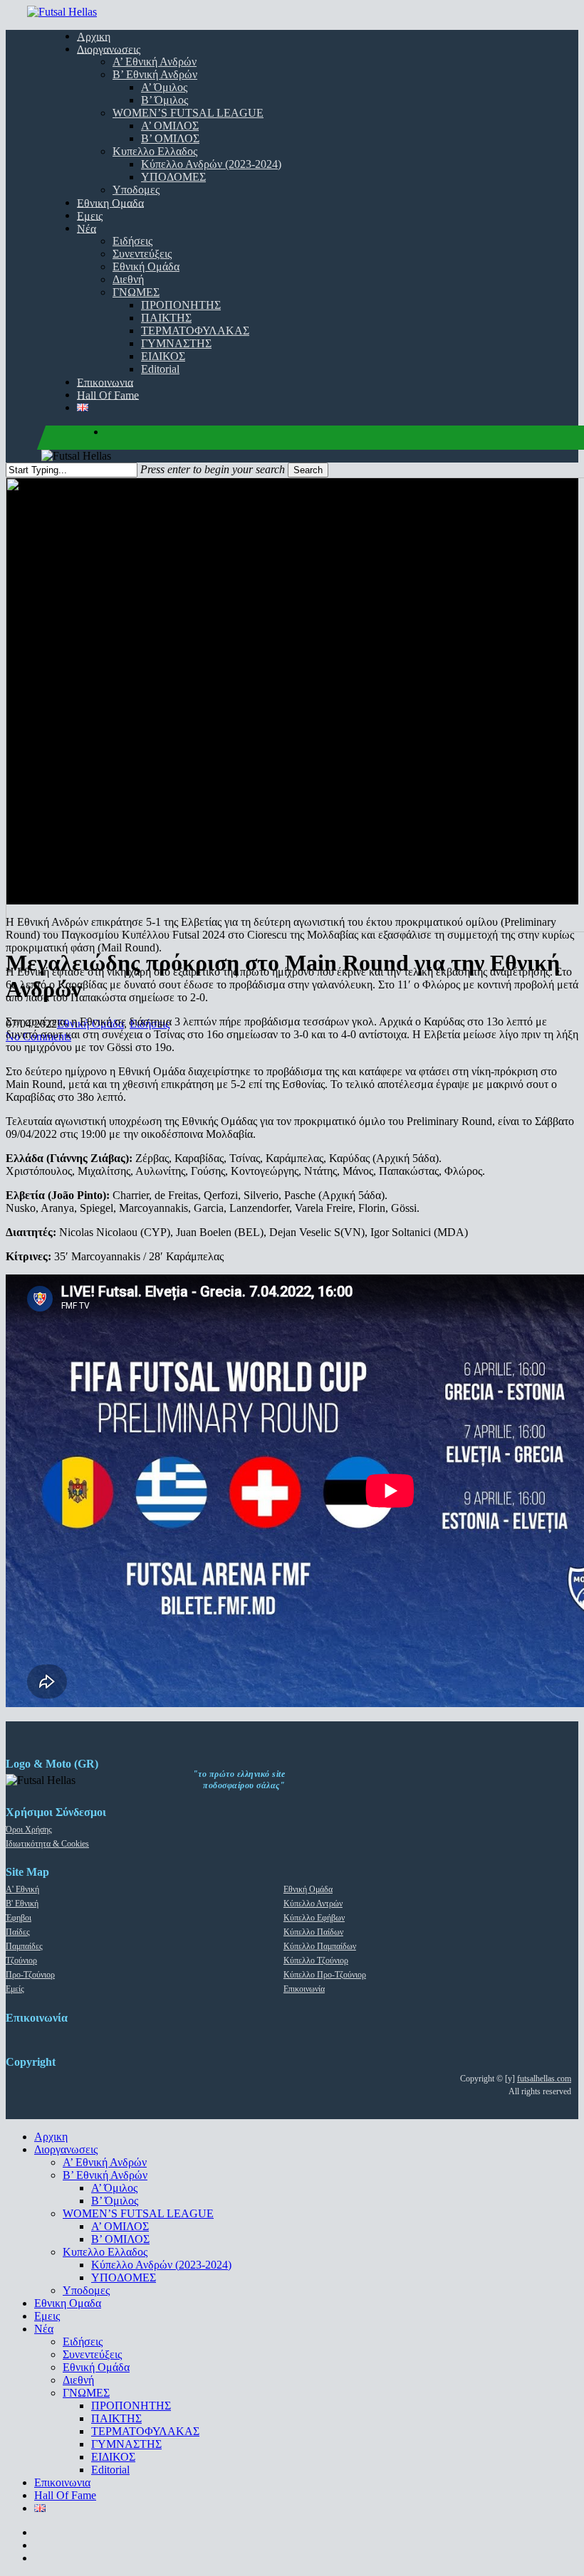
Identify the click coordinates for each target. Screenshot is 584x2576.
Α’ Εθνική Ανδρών (105, 2162)
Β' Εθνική (22, 1904)
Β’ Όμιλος (115, 2201)
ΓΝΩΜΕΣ (86, 2393)
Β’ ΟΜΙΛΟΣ (120, 2239)
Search (308, 470)
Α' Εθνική (22, 1889)
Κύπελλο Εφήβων (314, 1918)
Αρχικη (51, 2137)
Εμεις (47, 2316)
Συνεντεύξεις (92, 2354)
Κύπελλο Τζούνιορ (316, 1960)
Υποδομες (86, 2290)
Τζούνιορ (21, 1960)
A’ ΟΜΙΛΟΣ (120, 2226)
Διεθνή (78, 2380)
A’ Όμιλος (114, 2188)
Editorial (110, 2470)
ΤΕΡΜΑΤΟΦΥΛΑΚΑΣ (145, 2431)
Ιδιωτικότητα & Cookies (47, 1844)
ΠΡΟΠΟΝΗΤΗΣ (131, 2406)
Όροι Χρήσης (29, 1830)
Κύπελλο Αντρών (313, 1904)
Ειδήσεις (83, 2342)
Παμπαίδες (24, 1946)
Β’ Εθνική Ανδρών (105, 2175)
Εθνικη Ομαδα (68, 2303)
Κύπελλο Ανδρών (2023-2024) (161, 2265)
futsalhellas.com (544, 2079)
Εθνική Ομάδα (308, 1889)
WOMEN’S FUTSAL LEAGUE (138, 2213)
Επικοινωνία (304, 1989)
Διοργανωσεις (66, 2149)
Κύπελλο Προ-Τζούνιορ (325, 1975)
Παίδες (18, 1932)
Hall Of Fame (65, 2495)
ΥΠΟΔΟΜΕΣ (124, 2277)
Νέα (44, 2329)
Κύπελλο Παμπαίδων (320, 1946)
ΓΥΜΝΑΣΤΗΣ (126, 2444)
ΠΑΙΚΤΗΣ (116, 2418)
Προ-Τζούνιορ (30, 1975)
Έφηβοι (19, 1918)
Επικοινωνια (62, 2482)
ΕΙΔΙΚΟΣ (113, 2457)
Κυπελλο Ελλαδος (105, 2252)
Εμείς (15, 1989)
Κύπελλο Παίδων (313, 1932)
